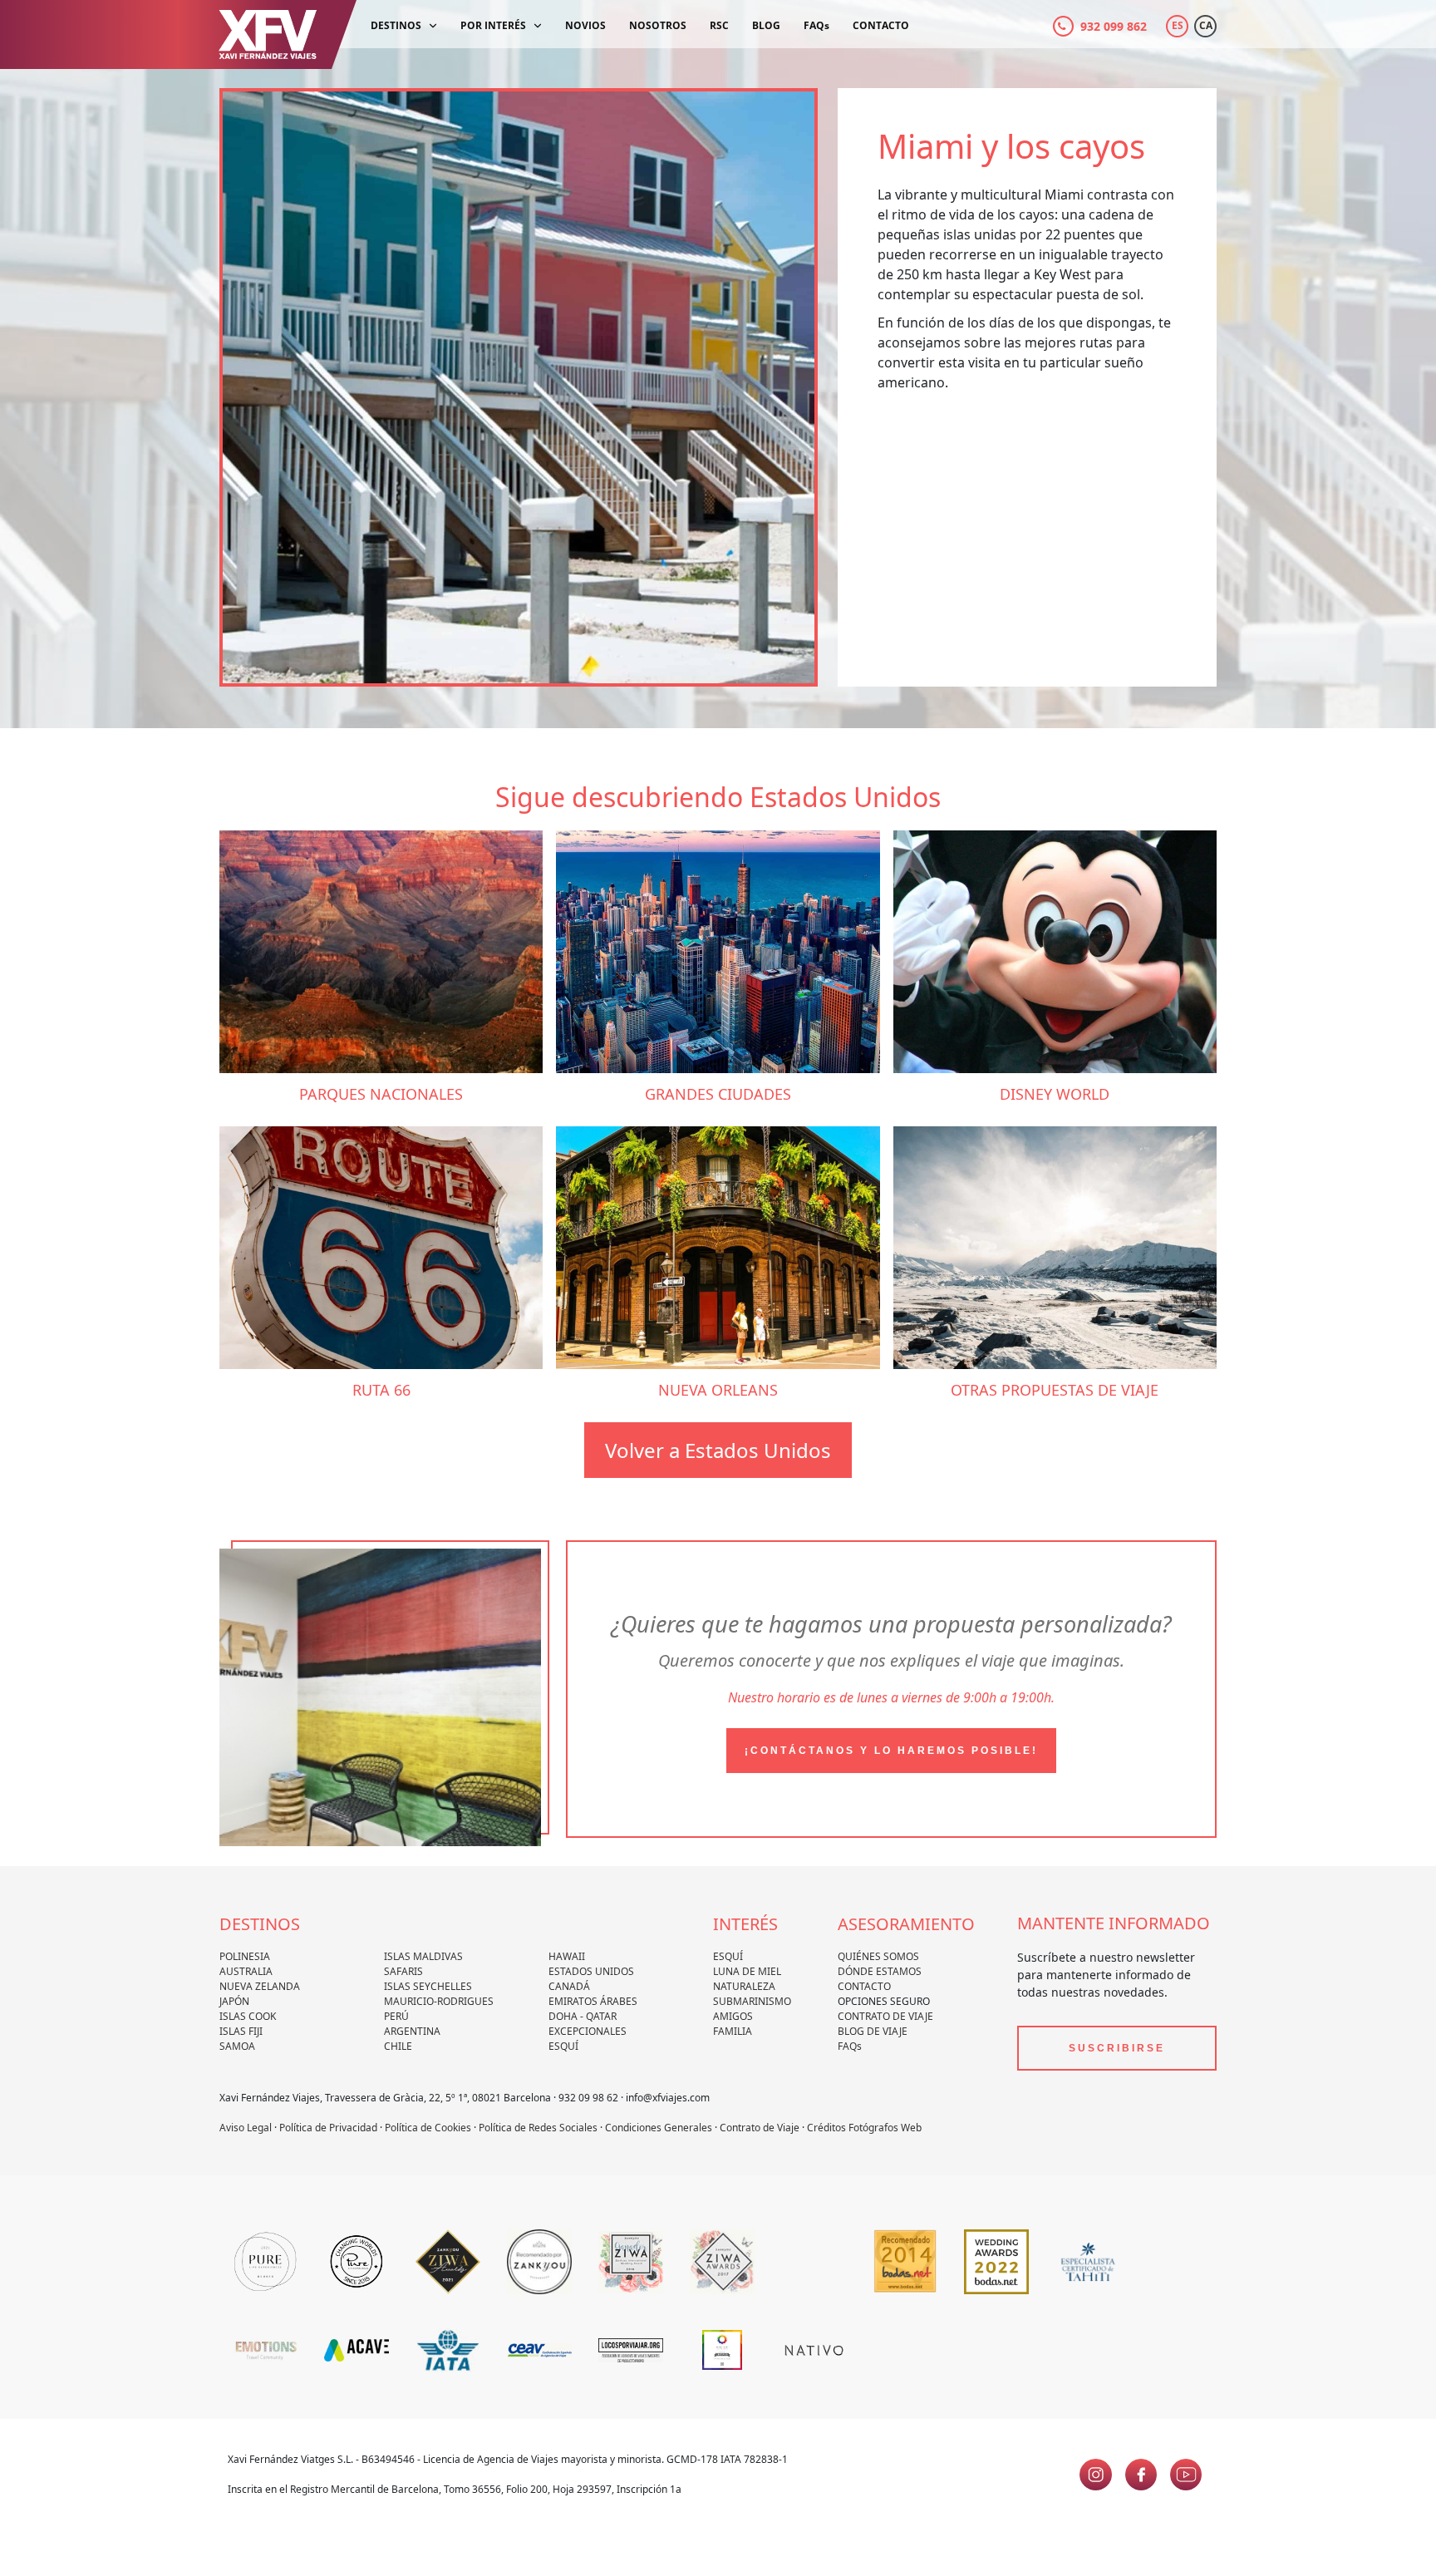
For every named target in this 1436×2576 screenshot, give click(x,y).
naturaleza (744, 1986)
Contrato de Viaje (885, 2016)
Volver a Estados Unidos (718, 1450)
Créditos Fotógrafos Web (864, 2128)
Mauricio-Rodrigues (439, 2001)
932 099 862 (1114, 26)
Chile (398, 2046)
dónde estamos (880, 1971)
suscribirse (1117, 2048)
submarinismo (752, 2001)
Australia (246, 1971)
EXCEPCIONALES (588, 2031)
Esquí (563, 2046)
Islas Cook (248, 2016)
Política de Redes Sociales (538, 2128)
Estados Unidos (591, 1971)
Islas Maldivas (423, 1956)
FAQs (850, 2046)
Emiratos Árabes (593, 2001)
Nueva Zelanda (260, 1986)
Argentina (412, 2031)
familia (733, 2031)
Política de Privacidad (328, 2128)
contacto (864, 1986)
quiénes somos (878, 1956)
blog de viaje (873, 2031)
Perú (396, 2016)
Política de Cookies (428, 2128)
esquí (728, 1956)
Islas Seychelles (428, 1986)
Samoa (237, 2046)
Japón (234, 2001)
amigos (733, 2016)
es (1178, 25)
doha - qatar (583, 2016)
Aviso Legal (246, 2128)
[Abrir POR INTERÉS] (538, 26)
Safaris (403, 1971)
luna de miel (747, 1971)
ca (1206, 25)
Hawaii (567, 1956)
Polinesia (245, 1956)
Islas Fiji (241, 2031)
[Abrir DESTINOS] (433, 26)
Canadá (569, 1986)
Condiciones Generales (659, 2128)
